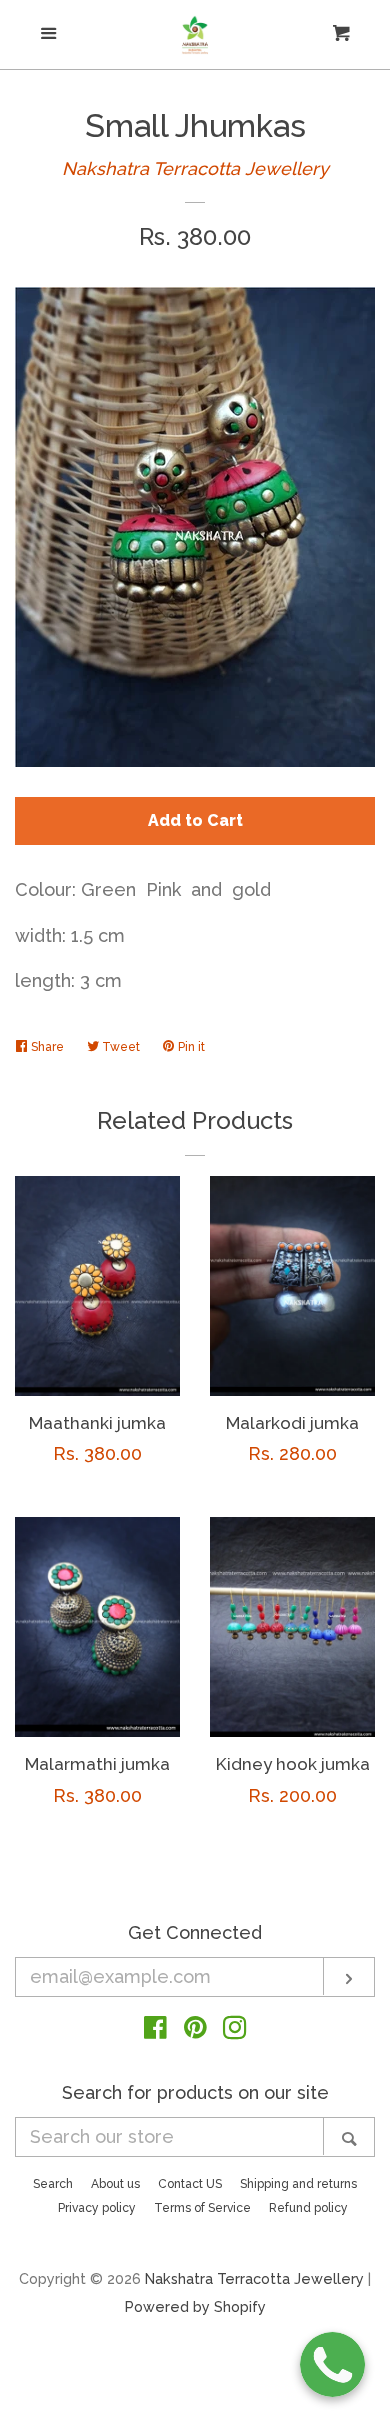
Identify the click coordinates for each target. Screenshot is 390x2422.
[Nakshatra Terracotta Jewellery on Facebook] (155, 2030)
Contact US (190, 2184)
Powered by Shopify (195, 2306)
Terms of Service (202, 2208)
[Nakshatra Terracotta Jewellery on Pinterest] (195, 2030)
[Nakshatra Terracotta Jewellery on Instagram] (235, 2030)
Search (53, 2184)
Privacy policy (97, 2208)
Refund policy (308, 2208)
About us (115, 2184)
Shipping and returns (298, 2184)
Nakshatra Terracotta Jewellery (195, 168)
